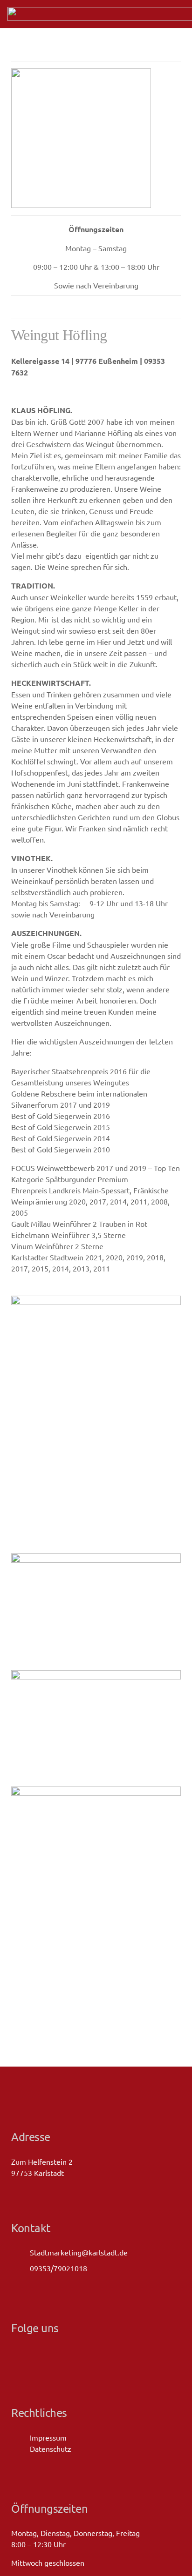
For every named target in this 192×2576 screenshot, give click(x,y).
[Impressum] (21, 2437)
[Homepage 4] (96, 1423)
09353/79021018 (58, 2268)
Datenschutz (51, 2449)
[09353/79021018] (21, 2268)
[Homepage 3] (96, 1610)
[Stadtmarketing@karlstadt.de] (21, 2252)
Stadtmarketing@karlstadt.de (79, 2252)
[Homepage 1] (96, 1914)
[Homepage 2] (96, 1727)
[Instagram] (32, 2353)
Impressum (48, 2437)
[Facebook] (15, 2352)
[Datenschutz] (21, 2448)
